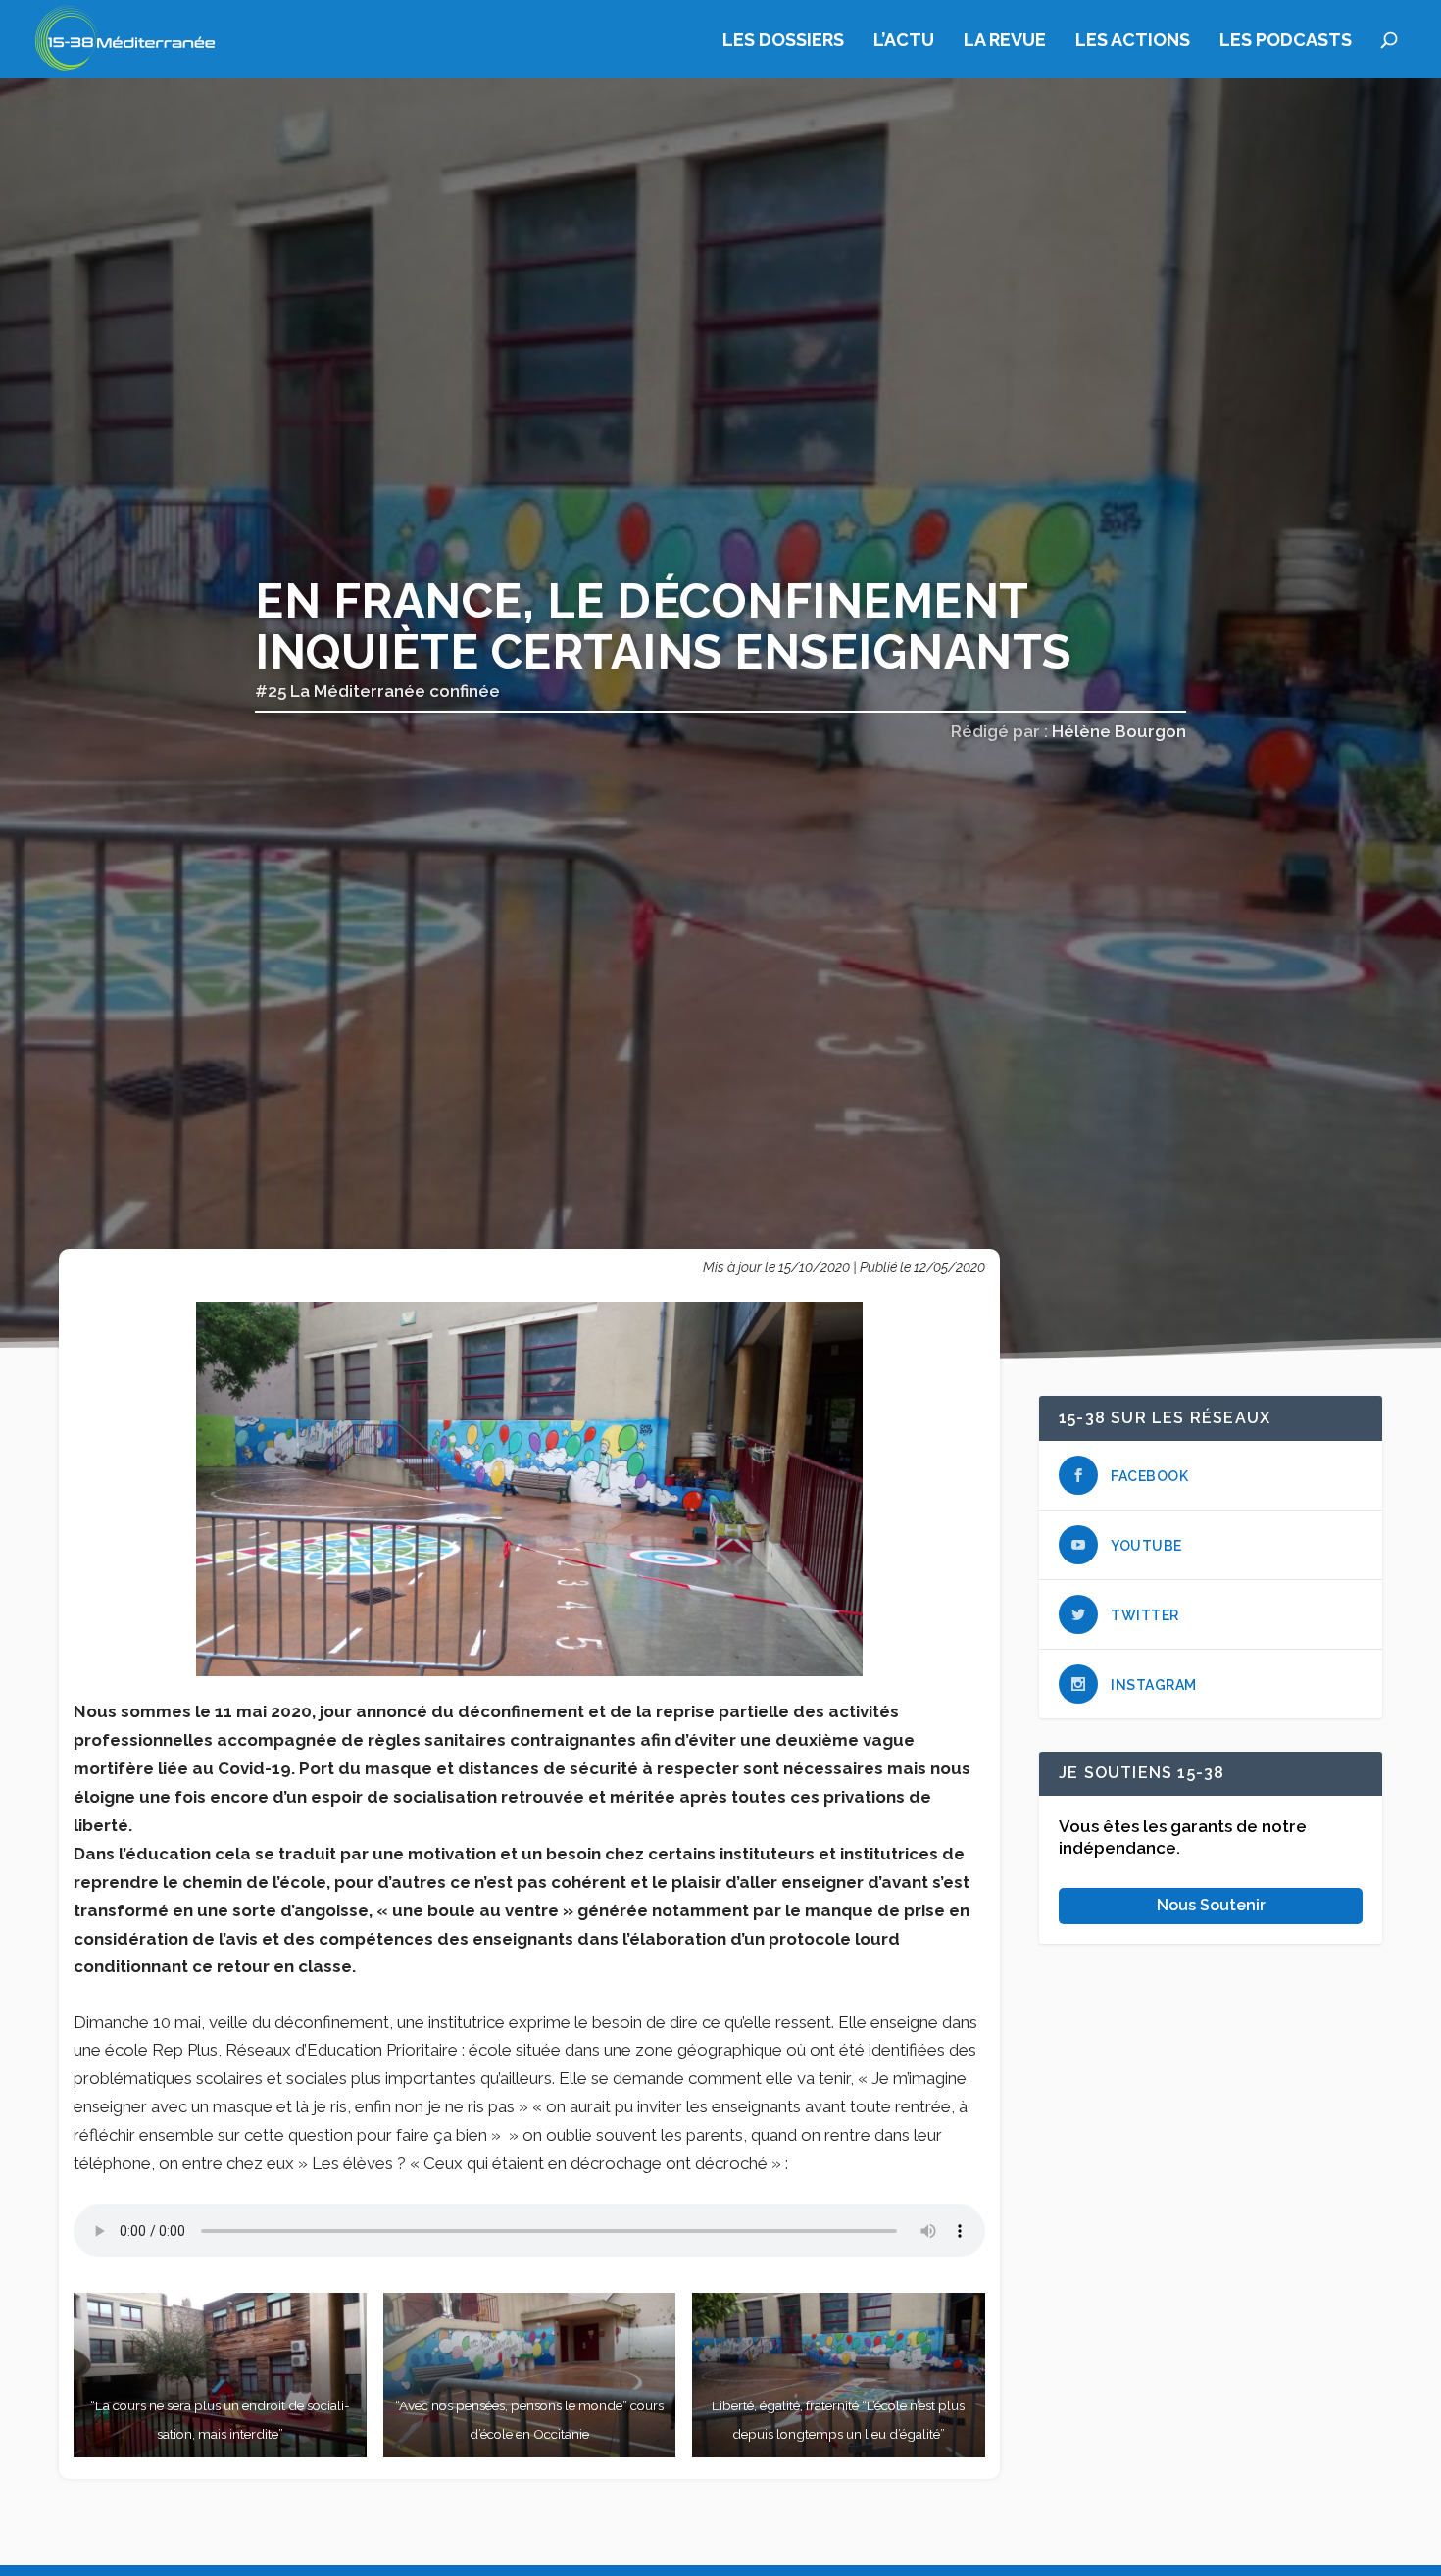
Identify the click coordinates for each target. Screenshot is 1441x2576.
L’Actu (904, 41)
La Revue (1005, 41)
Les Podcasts (1286, 41)
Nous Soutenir (1211, 1906)
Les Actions (1133, 41)
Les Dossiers (783, 41)
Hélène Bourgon (1119, 731)
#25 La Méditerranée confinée (377, 691)
